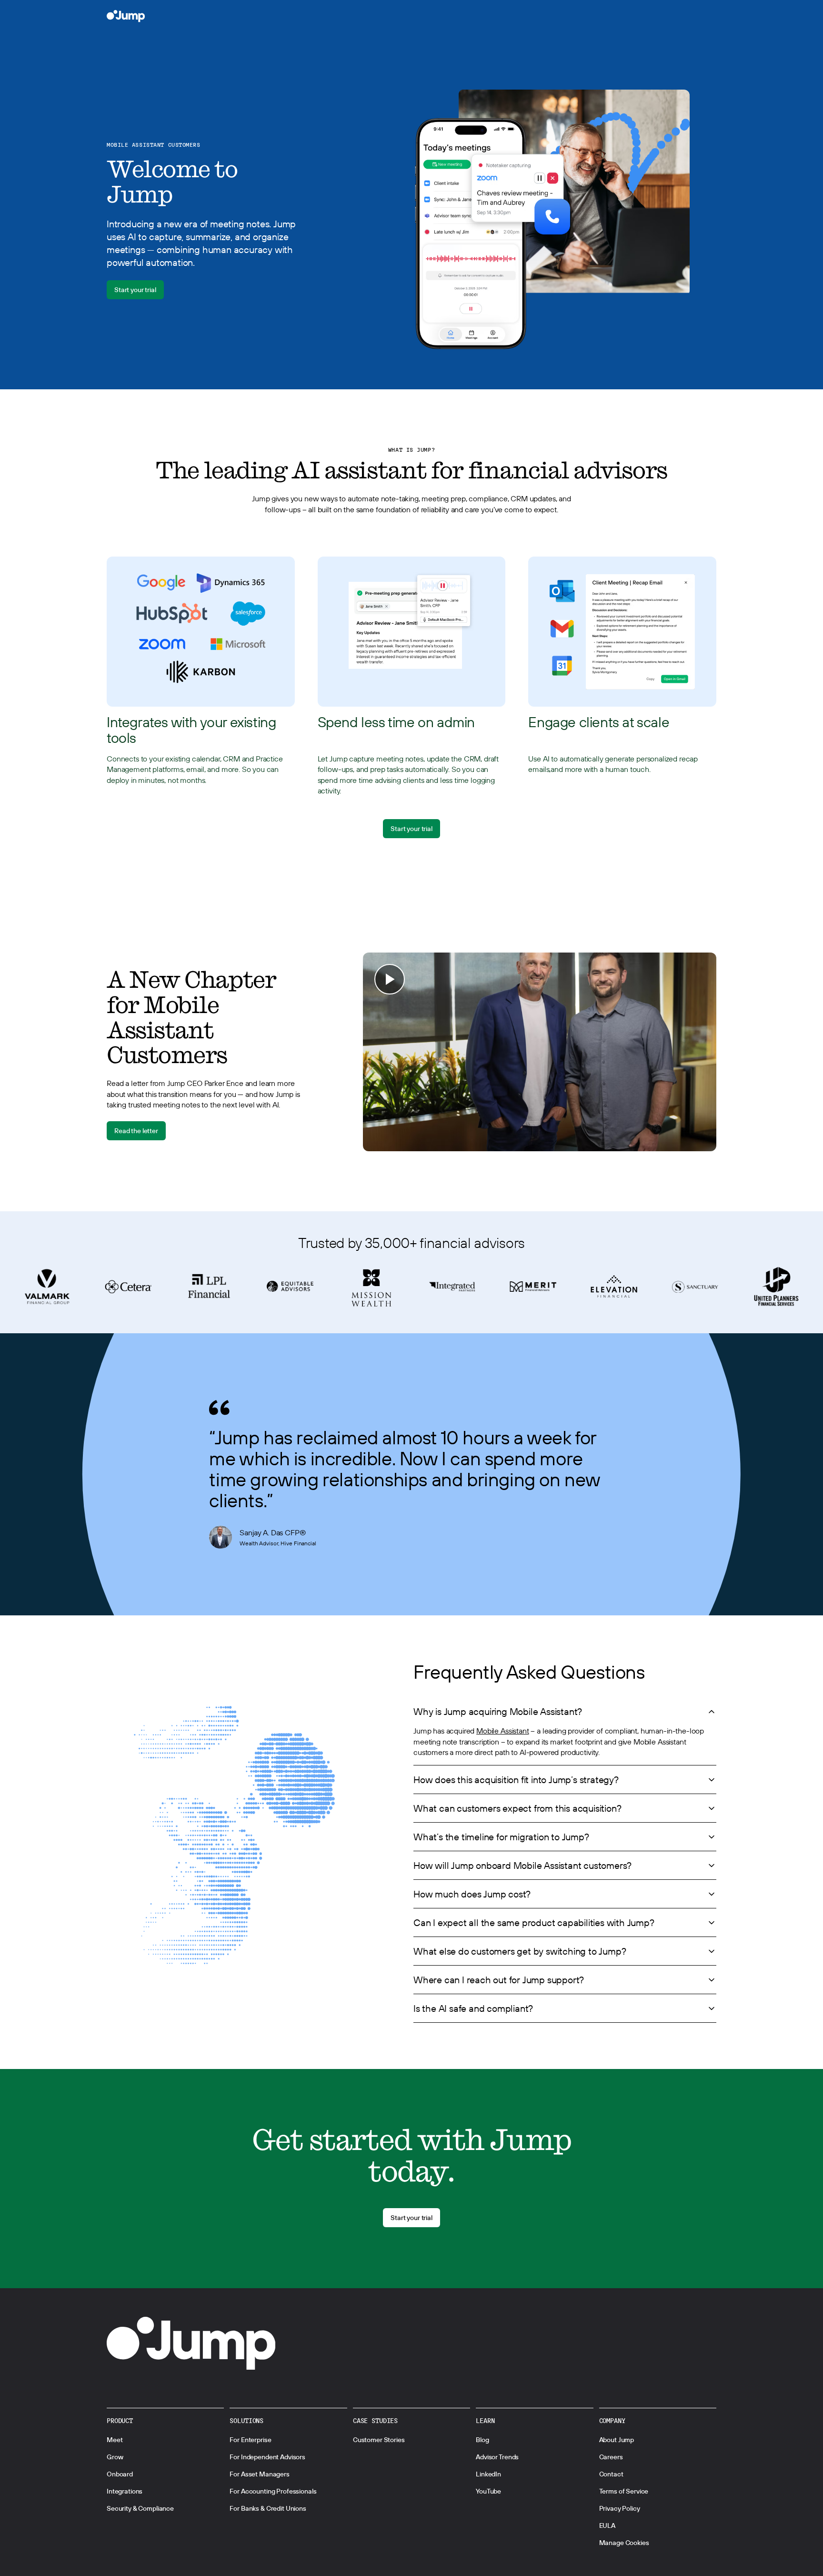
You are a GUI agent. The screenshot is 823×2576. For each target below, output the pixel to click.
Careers (611, 2457)
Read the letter (136, 1131)
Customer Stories (379, 2440)
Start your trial (135, 290)
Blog (482, 2440)
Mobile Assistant (502, 1731)
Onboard (120, 2474)
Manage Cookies (624, 2543)
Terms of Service (624, 2491)
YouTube (488, 2491)
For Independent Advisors (267, 2457)
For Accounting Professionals (273, 2491)
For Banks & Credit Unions (268, 2508)
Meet (115, 2440)
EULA (607, 2525)
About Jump (617, 2440)
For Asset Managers (259, 2474)
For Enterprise (250, 2440)
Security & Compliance (140, 2508)
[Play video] (540, 1052)
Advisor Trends (497, 2457)
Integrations (125, 2491)
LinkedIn (488, 2474)
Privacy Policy (620, 2508)
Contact (611, 2474)
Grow (115, 2457)
